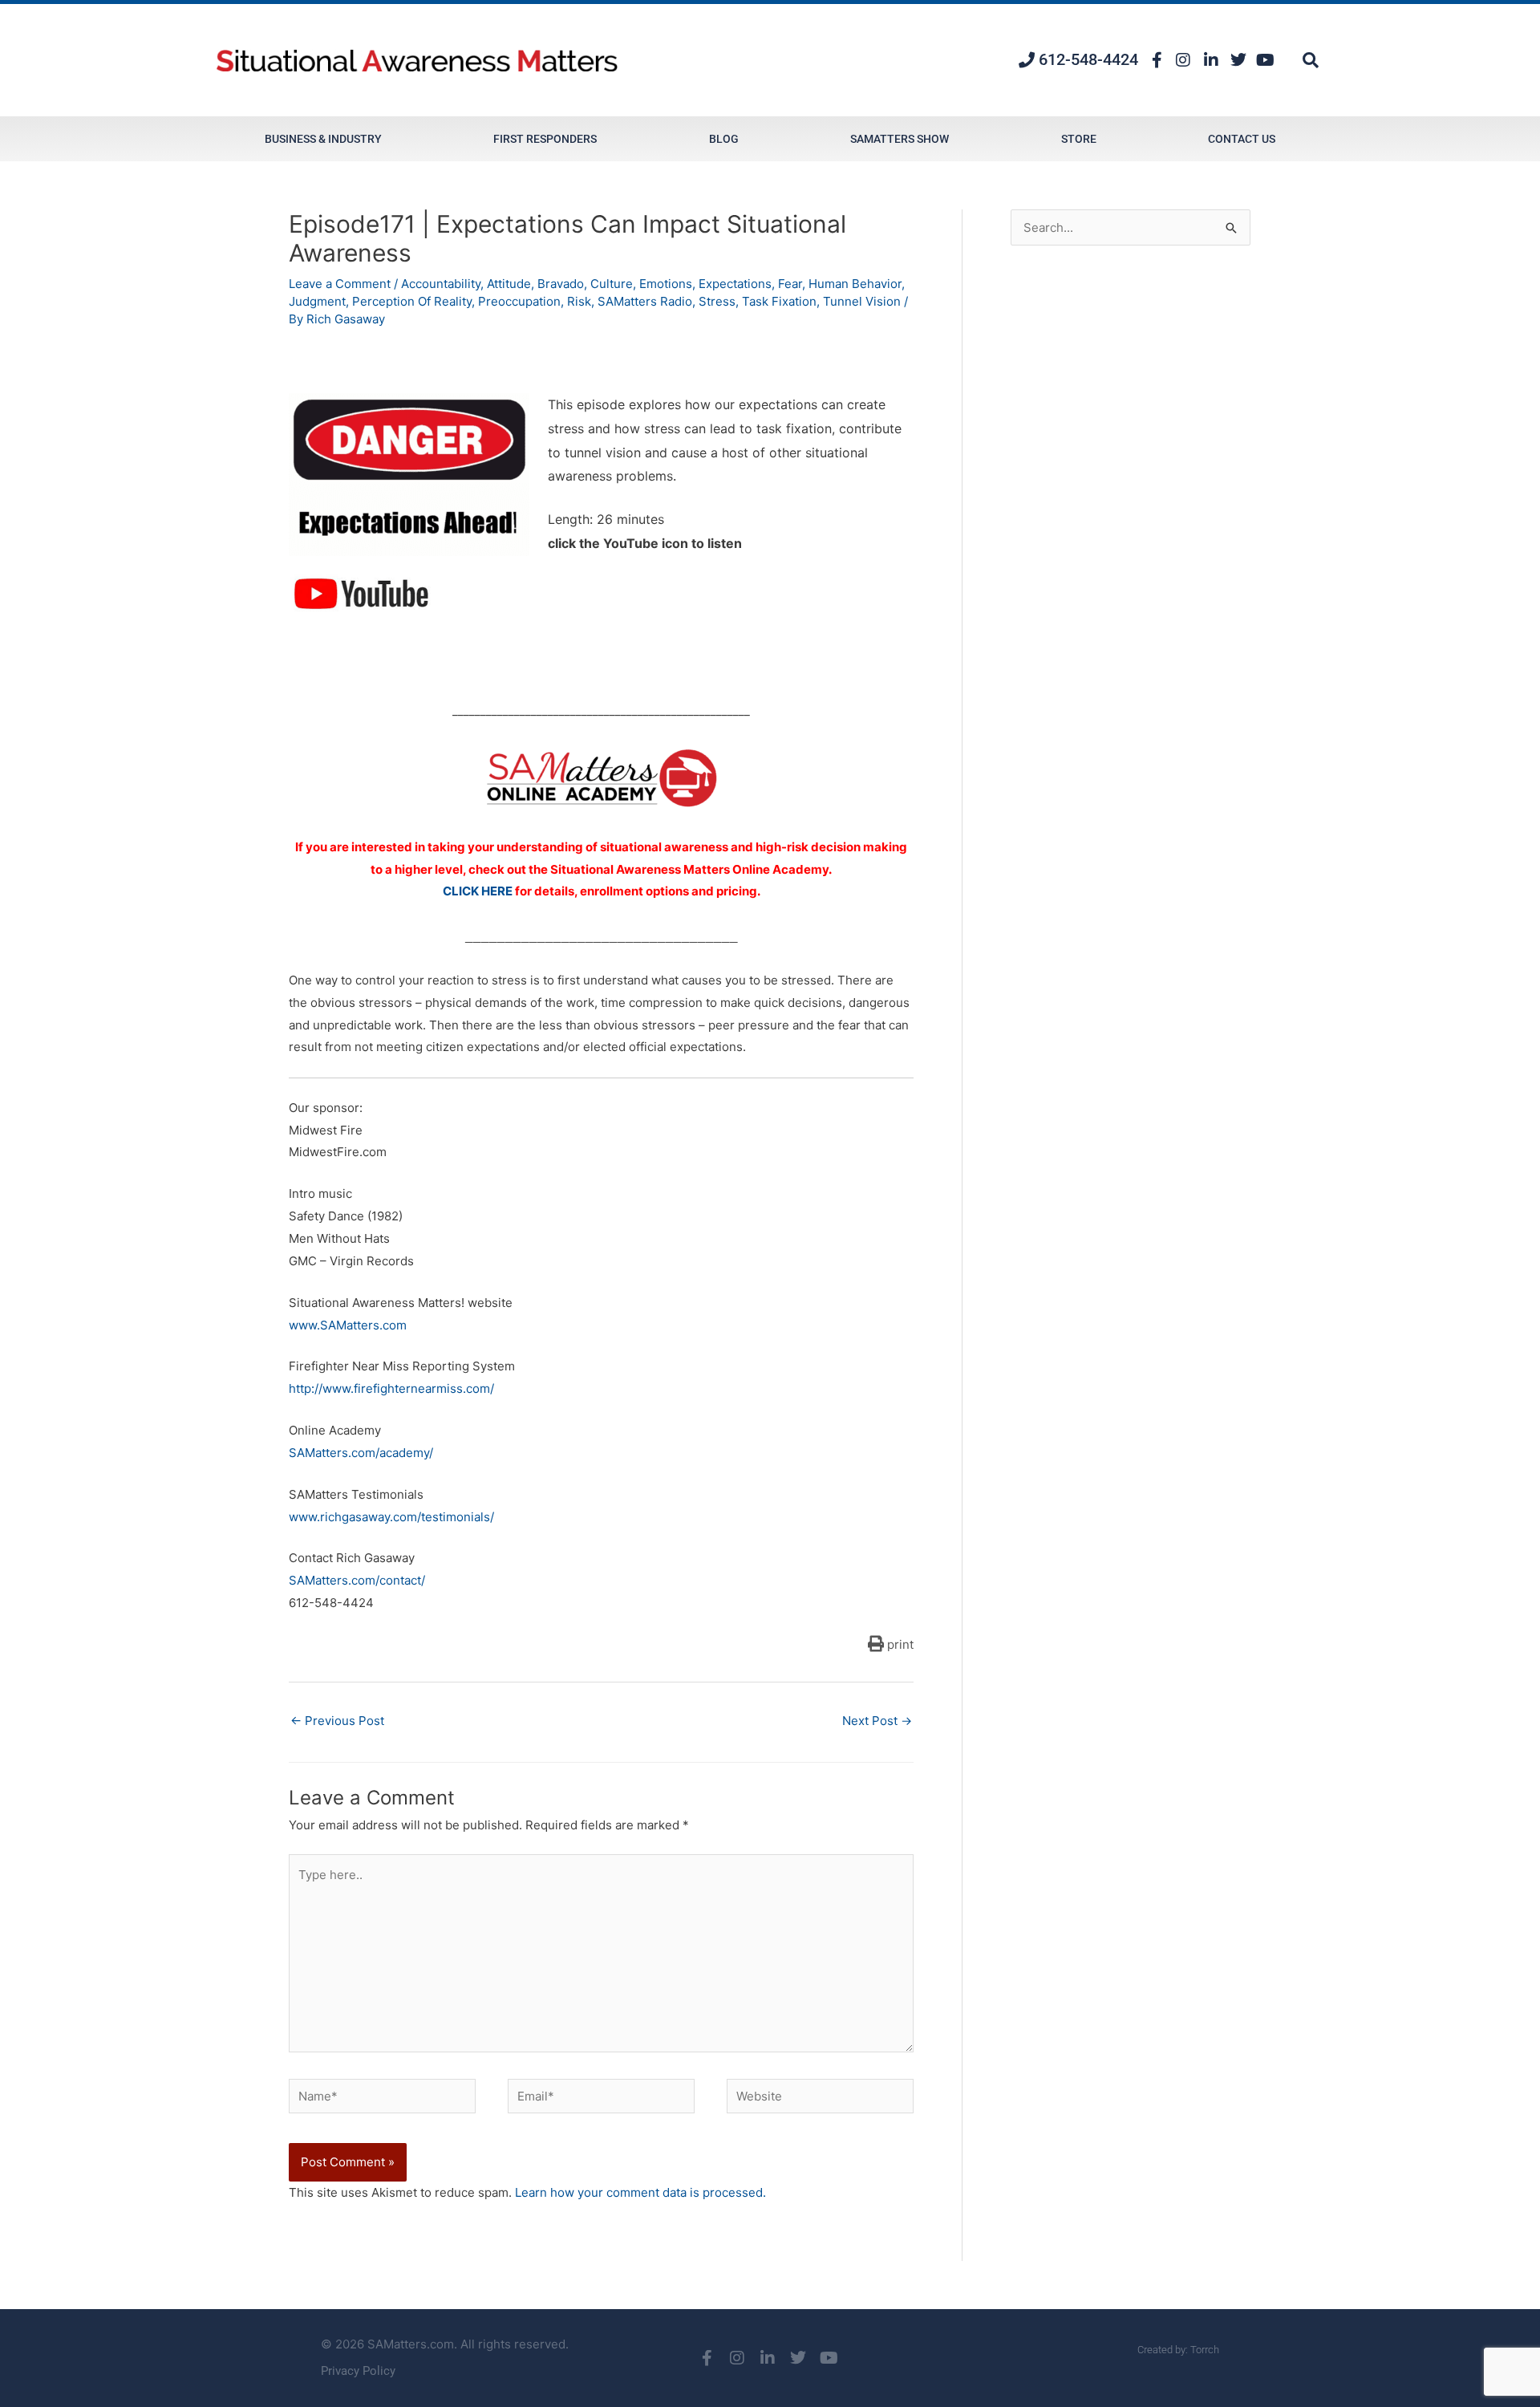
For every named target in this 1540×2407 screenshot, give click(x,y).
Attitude (509, 284)
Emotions (666, 284)
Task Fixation (779, 301)
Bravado (561, 284)
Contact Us (1242, 139)
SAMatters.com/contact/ (357, 1580)
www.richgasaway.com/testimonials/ (391, 1517)
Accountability (441, 284)
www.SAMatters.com (348, 1325)
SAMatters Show (900, 139)
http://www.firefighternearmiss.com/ (391, 1388)
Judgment (317, 301)
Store (1079, 139)
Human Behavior (855, 284)
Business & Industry (323, 139)
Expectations (735, 284)
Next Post (877, 1721)
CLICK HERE (478, 891)
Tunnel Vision (862, 301)
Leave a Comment (340, 284)
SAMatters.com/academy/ (361, 1453)
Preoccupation (519, 301)
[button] (1311, 60)
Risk (579, 301)
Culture (612, 284)
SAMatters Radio (645, 301)
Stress (717, 301)
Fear (790, 284)
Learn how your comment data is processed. (640, 2192)
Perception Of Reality (412, 301)
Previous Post (337, 1721)
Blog (724, 139)
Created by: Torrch (1178, 2350)
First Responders (545, 139)
